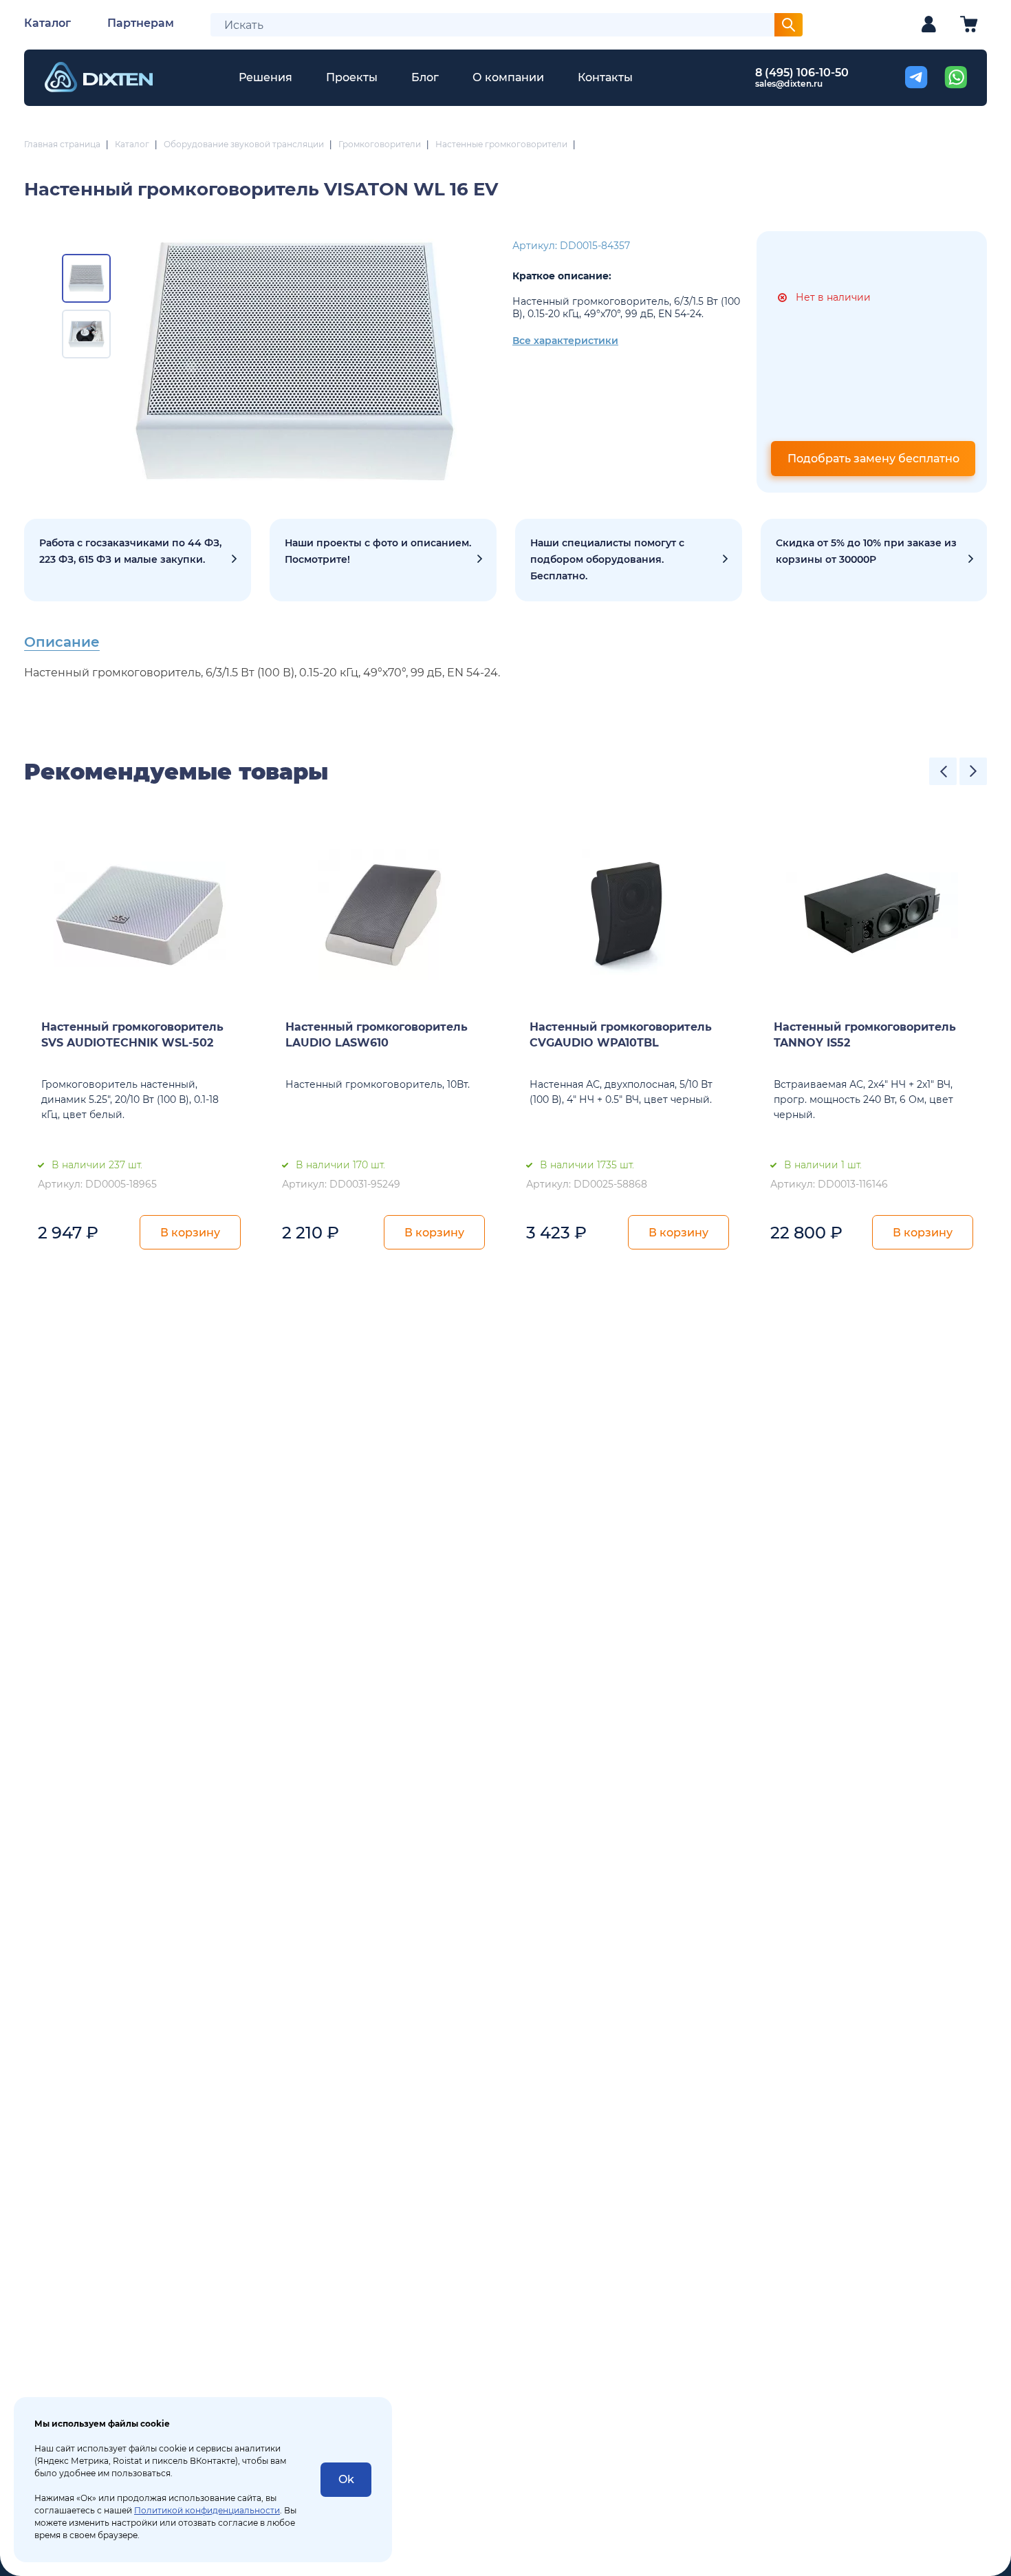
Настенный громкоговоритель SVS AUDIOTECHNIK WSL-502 (132, 1035)
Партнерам (141, 23)
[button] (943, 771)
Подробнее (138, 560)
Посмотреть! (383, 560)
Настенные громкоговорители (501, 144)
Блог (425, 77)
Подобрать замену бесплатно (873, 459)
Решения (265, 77)
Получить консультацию (629, 560)
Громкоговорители (380, 144)
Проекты (352, 77)
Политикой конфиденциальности (207, 2510)
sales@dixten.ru (789, 84)
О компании (508, 77)
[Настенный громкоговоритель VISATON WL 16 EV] (294, 362)
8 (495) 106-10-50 (802, 73)
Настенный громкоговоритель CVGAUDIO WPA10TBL (621, 1035)
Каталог (47, 23)
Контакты (605, 77)
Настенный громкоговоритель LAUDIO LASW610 (377, 1035)
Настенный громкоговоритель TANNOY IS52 (865, 1035)
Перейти (874, 560)
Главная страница (62, 144)
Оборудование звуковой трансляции (244, 144)
